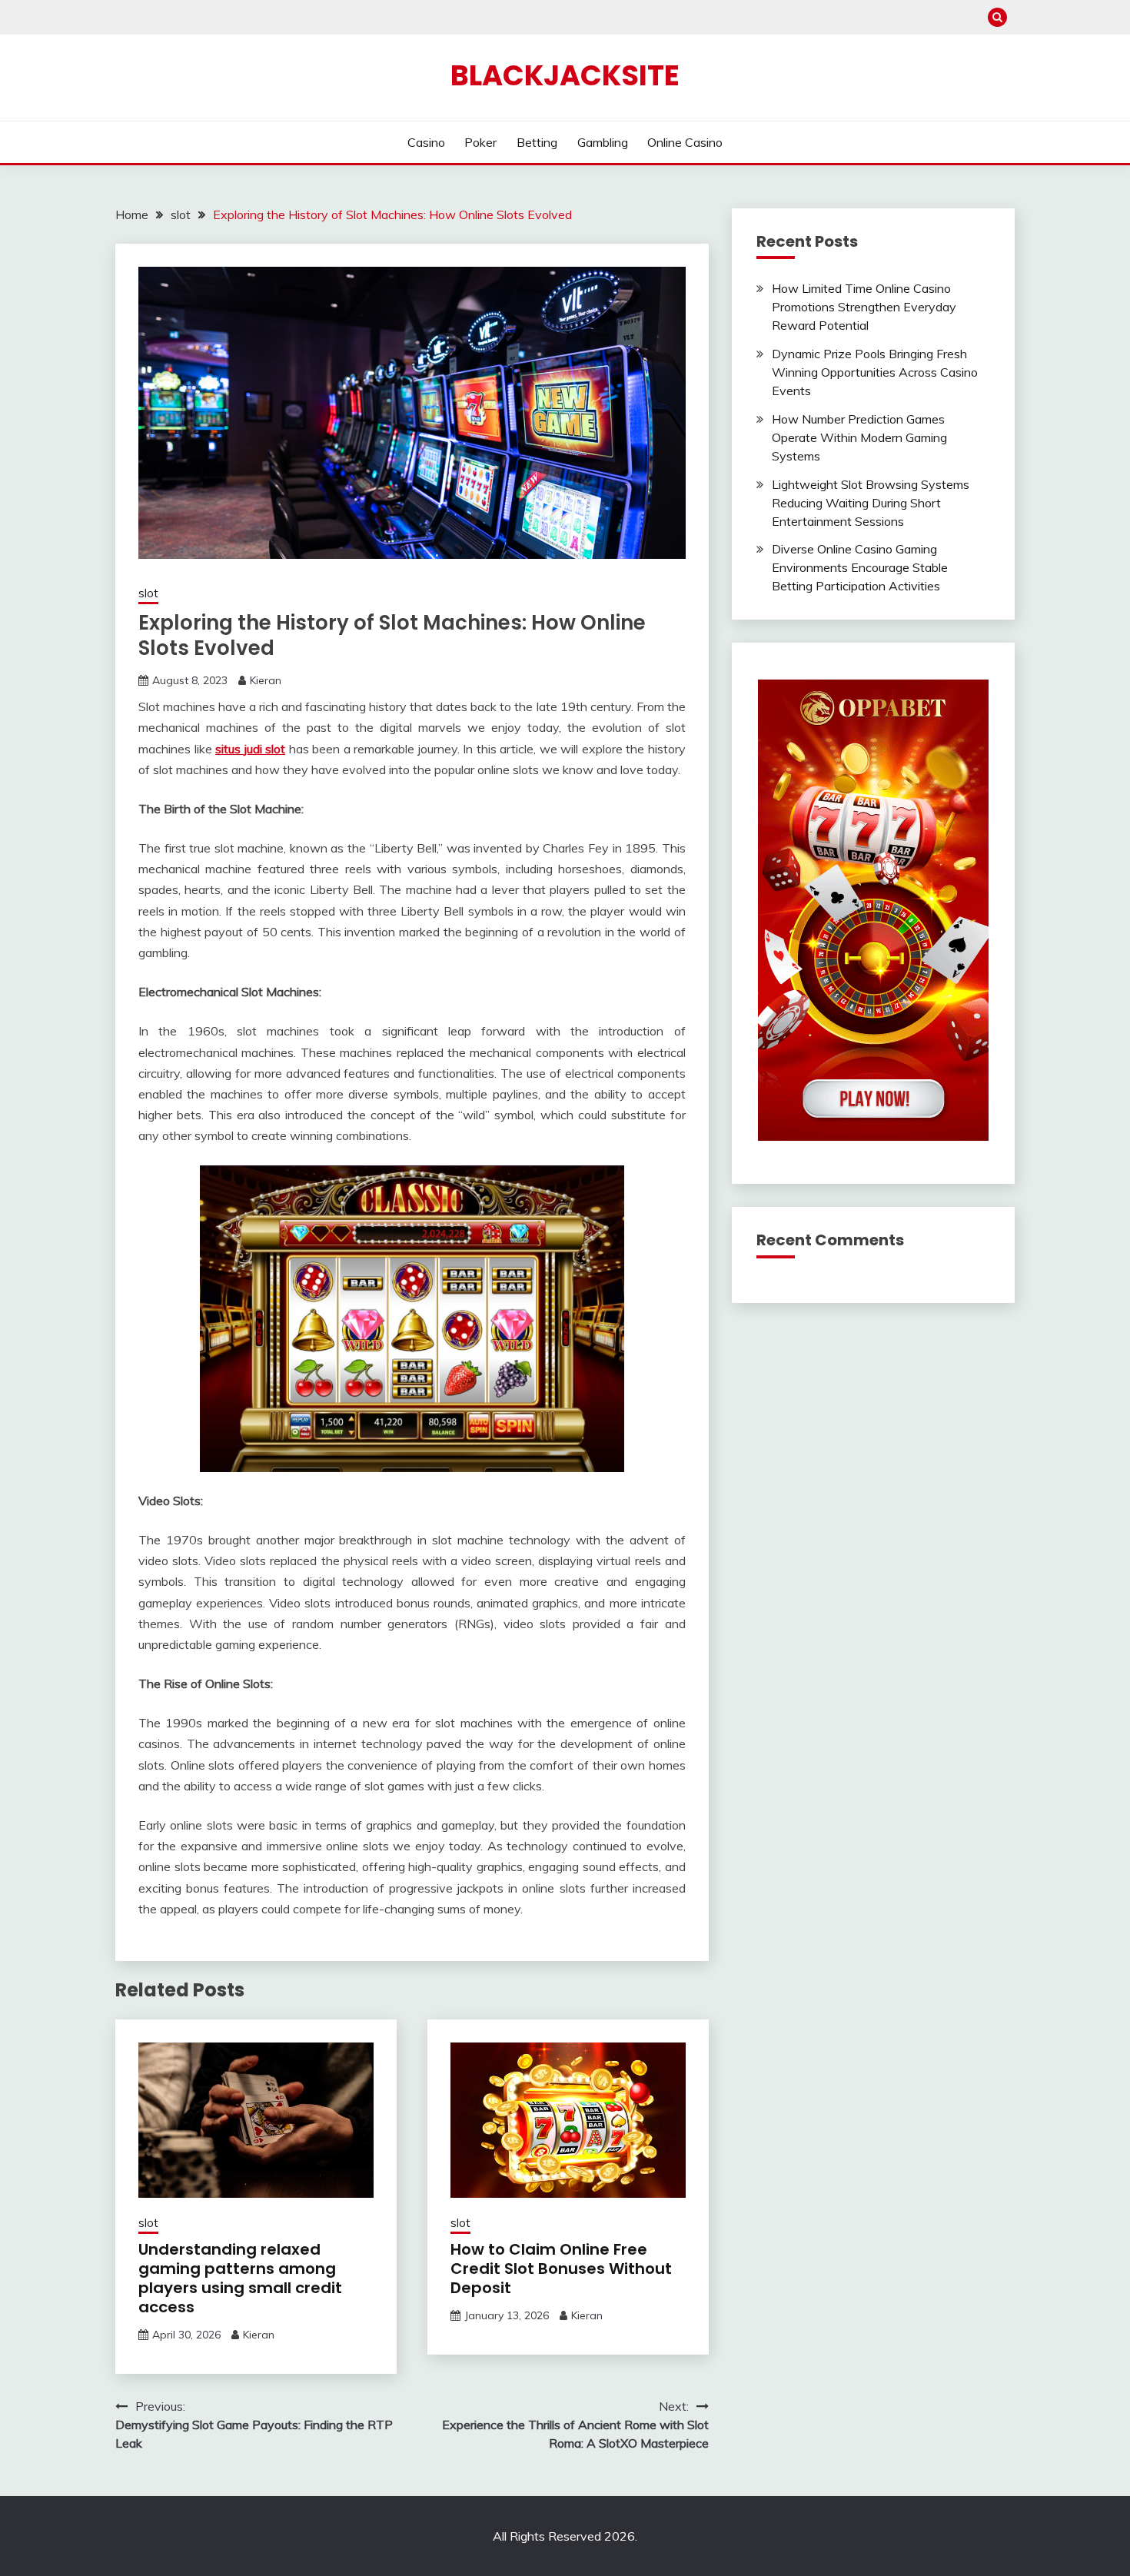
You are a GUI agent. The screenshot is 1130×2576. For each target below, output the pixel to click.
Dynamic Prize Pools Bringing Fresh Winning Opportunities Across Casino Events (875, 372)
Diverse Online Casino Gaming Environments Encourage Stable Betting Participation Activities (860, 567)
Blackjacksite (565, 75)
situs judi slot (250, 749)
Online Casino (685, 142)
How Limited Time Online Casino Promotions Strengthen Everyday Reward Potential (864, 307)
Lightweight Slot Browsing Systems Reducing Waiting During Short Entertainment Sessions (871, 503)
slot (148, 593)
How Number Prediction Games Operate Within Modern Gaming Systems (859, 437)
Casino (426, 142)
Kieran (266, 680)
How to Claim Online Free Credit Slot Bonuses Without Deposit (561, 2269)
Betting (537, 142)
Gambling (603, 142)
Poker (480, 142)
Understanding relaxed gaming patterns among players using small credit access (240, 2278)
